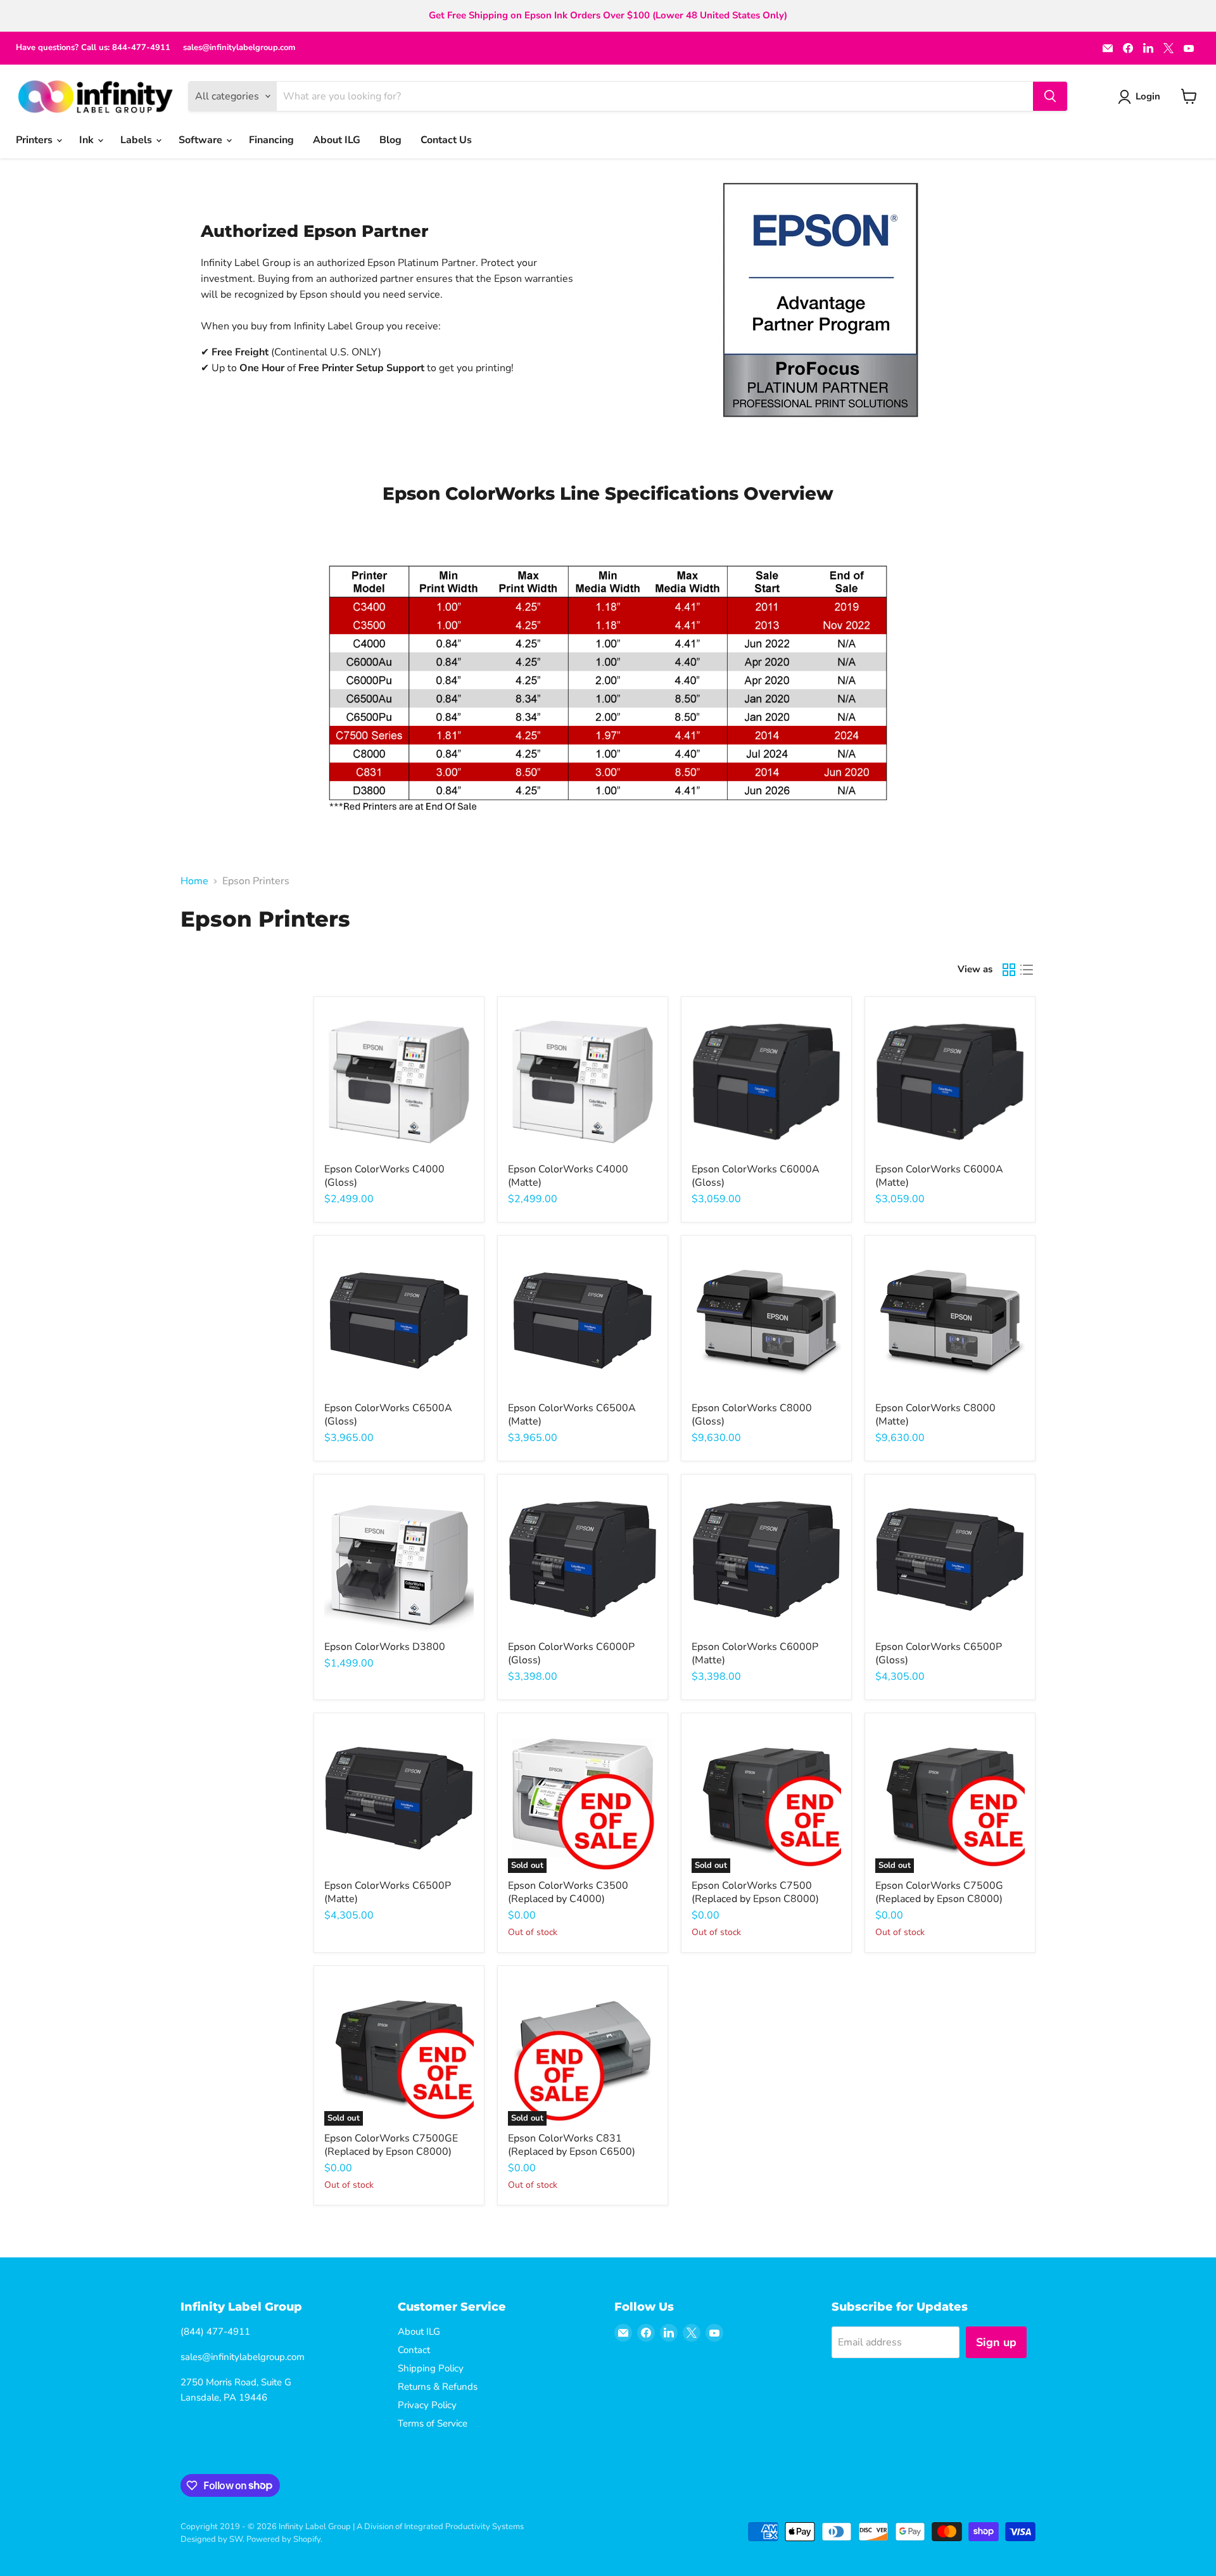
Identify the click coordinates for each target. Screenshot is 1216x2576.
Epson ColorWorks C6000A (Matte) (939, 1176)
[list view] (1027, 970)
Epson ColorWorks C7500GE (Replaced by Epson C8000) (391, 2145)
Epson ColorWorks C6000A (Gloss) (756, 1176)
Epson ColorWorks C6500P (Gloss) (939, 1653)
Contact (414, 2350)
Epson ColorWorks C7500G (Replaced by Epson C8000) (939, 1892)
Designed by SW (212, 2539)
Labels (137, 140)
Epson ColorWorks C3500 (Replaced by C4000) (568, 1892)
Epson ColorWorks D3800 (385, 1647)
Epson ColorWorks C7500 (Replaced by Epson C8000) (755, 1892)
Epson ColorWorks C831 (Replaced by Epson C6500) (572, 2145)
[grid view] (1009, 970)
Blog (390, 140)
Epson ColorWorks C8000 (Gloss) (752, 1415)
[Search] (1050, 96)
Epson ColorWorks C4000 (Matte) (568, 1176)
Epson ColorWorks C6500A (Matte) (572, 1415)
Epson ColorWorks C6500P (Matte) (388, 1892)
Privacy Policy (427, 2405)
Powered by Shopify (283, 2539)
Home (194, 881)
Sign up (996, 2342)
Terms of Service (433, 2423)
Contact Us (446, 140)
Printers (35, 140)
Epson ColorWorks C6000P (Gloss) (571, 1653)
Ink (88, 140)
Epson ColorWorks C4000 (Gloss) (384, 1176)
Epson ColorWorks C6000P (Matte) (755, 1653)
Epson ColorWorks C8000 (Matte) (935, 1415)
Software (202, 140)
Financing (271, 140)
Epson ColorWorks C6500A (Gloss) (388, 1415)
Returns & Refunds (438, 2387)
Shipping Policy (431, 2368)
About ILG (337, 140)
